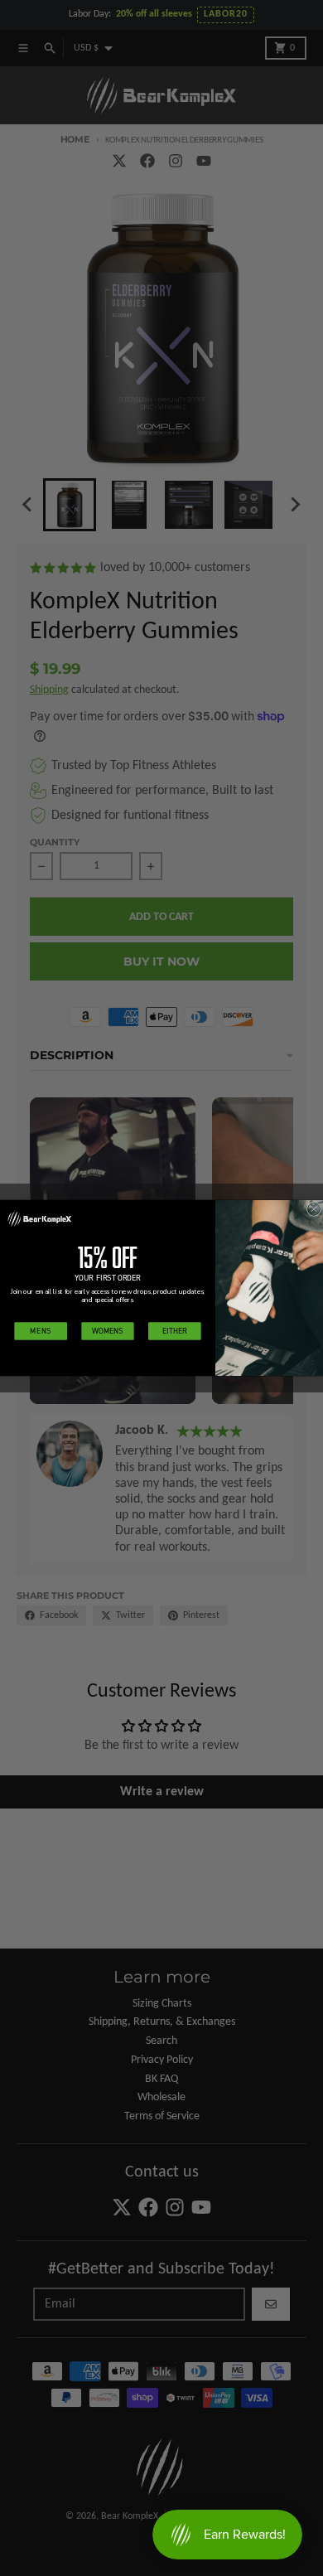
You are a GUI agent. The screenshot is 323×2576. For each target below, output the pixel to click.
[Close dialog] (313, 1209)
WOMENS (108, 1331)
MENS (41, 1331)
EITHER (174, 1331)
